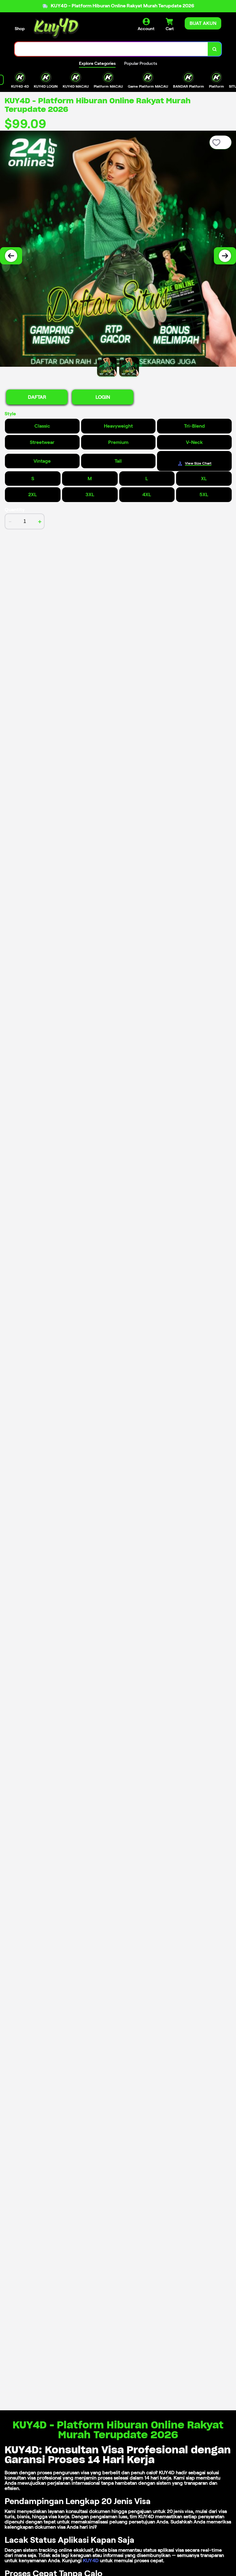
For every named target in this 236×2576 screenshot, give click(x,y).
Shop (20, 29)
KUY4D (91, 2560)
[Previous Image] (11, 256)
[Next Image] (225, 256)
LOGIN (103, 397)
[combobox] (111, 49)
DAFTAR (37, 397)
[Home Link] (56, 28)
